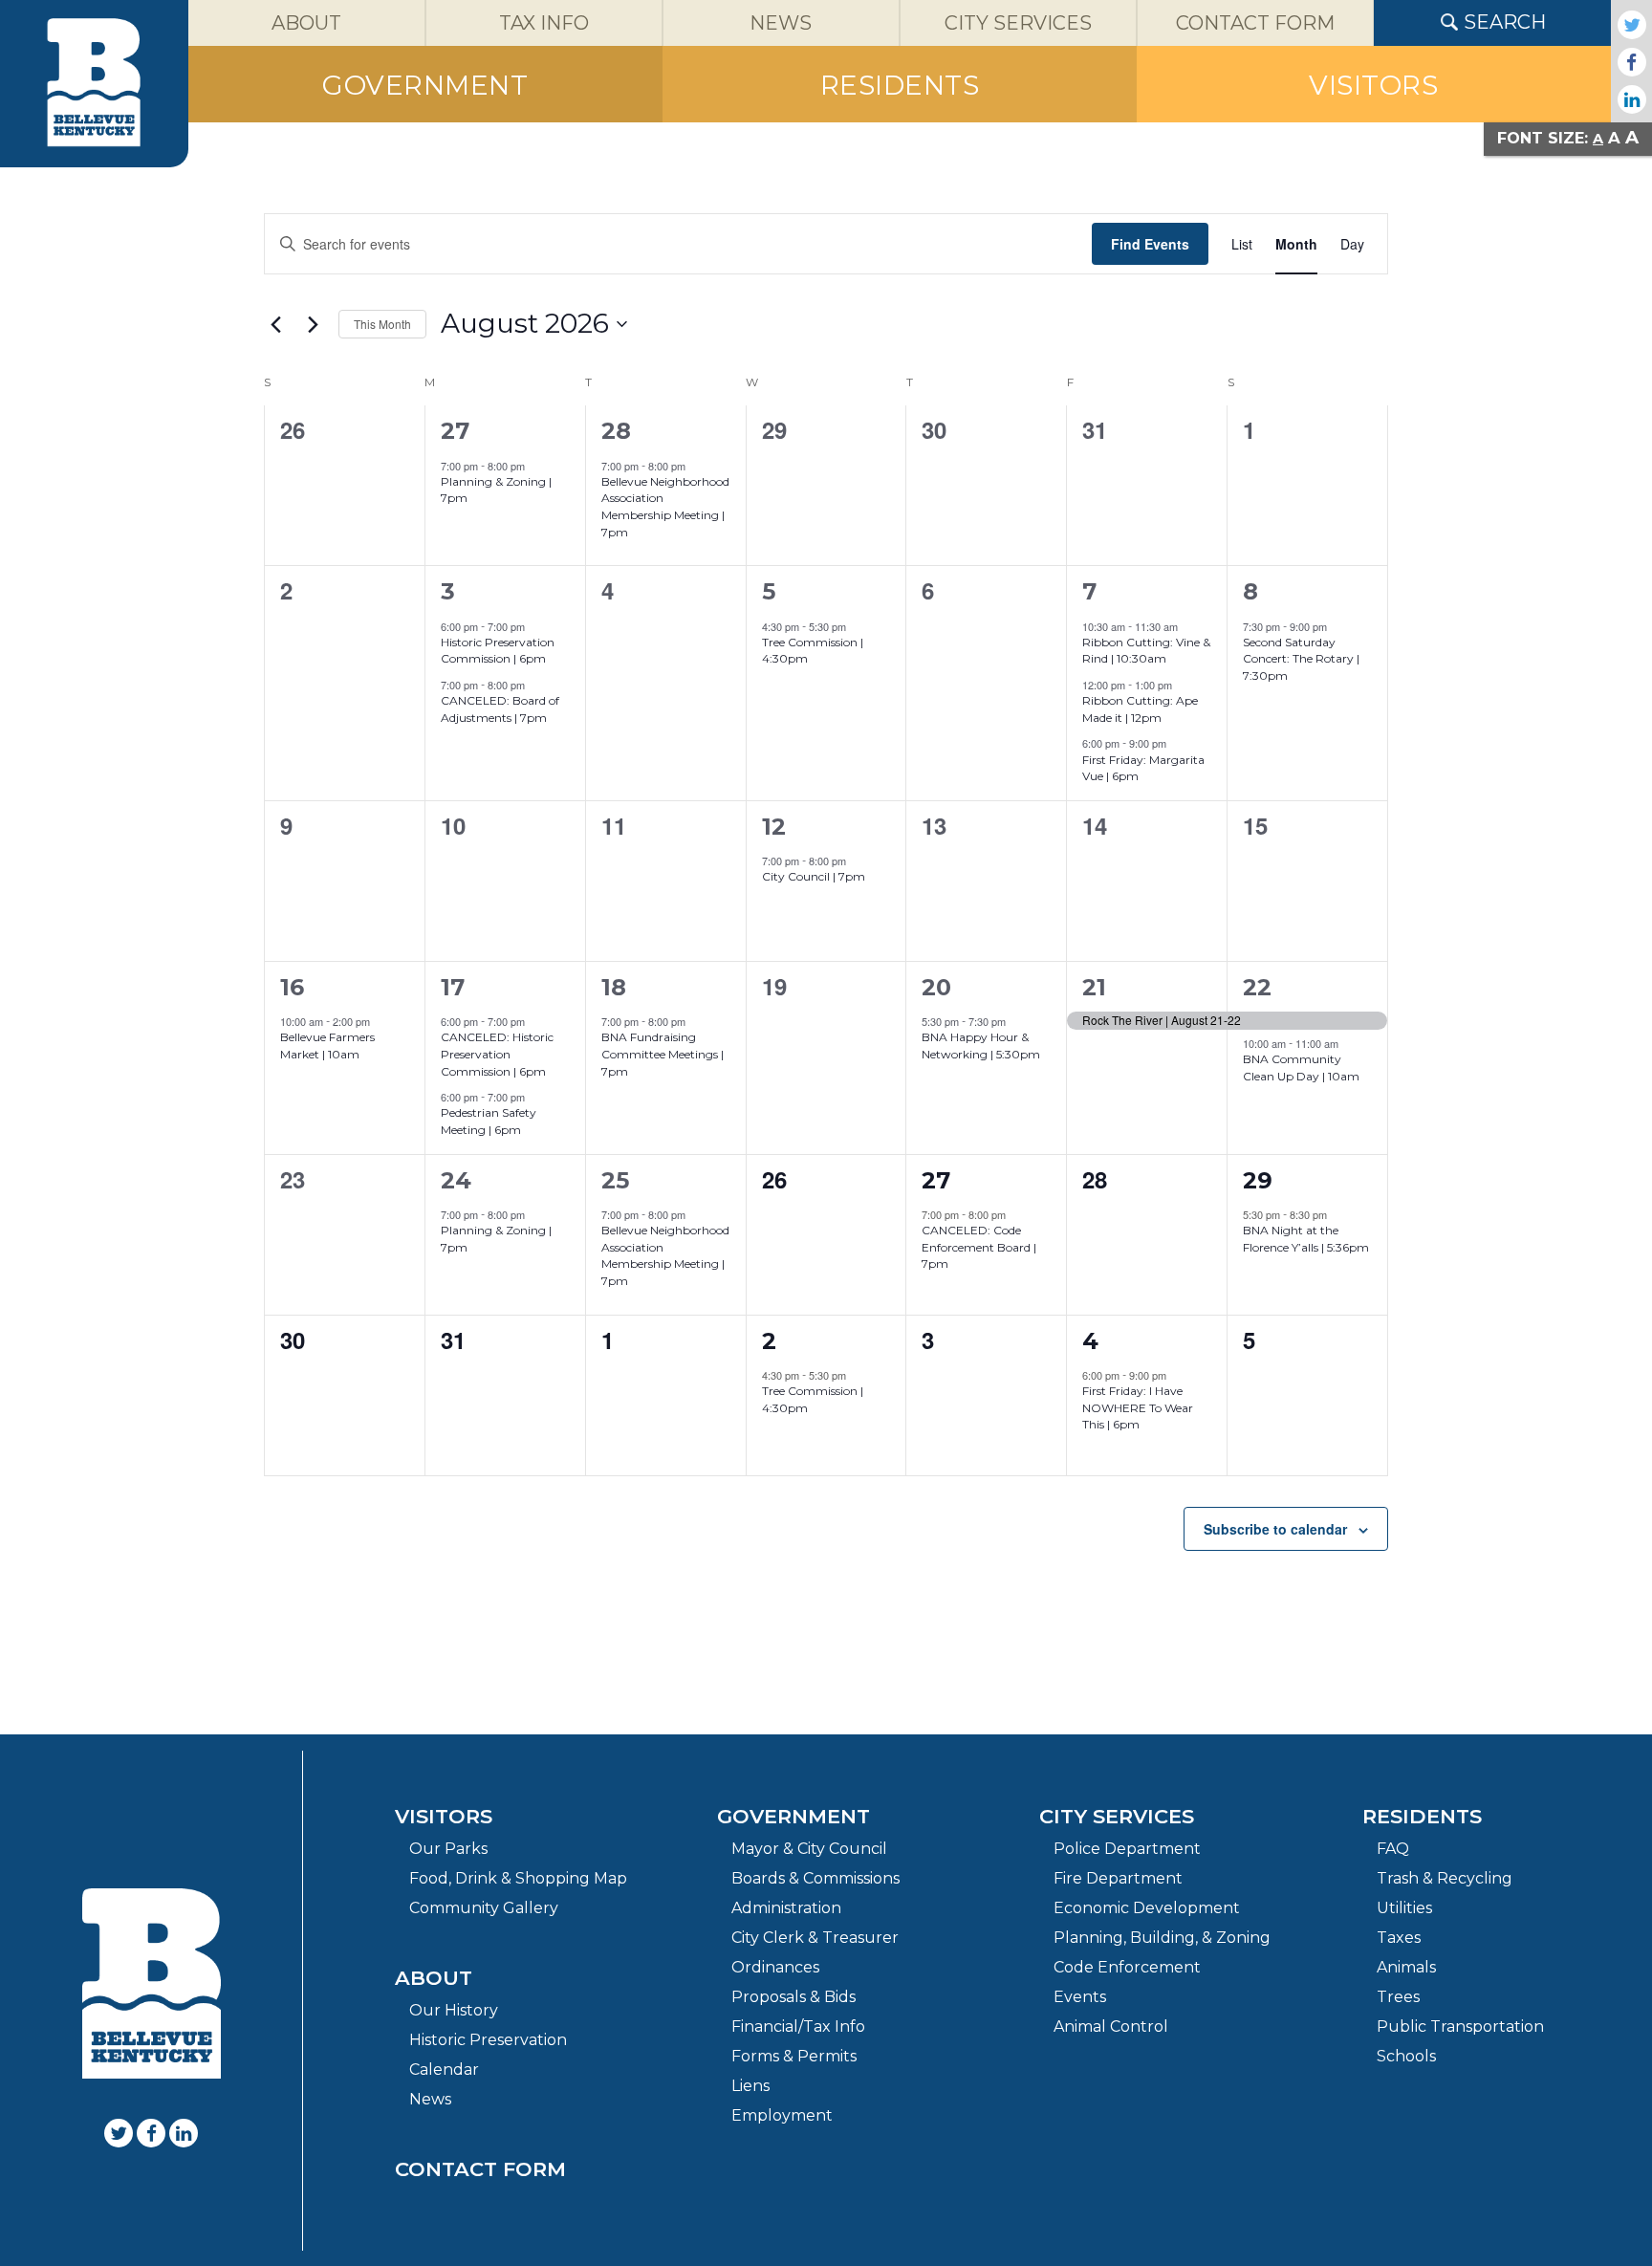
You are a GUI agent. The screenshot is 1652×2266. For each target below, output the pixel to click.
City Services (1117, 1816)
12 (774, 827)
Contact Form (480, 2169)
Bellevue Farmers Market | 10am (327, 1046)
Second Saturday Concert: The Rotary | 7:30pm (1301, 659)
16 (292, 987)
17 (453, 987)
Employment (782, 2115)
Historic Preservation (488, 2040)
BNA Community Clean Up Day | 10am (1301, 1068)
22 (1257, 987)
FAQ (1393, 1849)
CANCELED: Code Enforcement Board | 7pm (979, 1247)
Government (793, 1816)
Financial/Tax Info (798, 2026)
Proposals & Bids (793, 1997)
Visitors (444, 1816)
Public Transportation (1460, 2026)
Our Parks (448, 1849)
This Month (382, 324)
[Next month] (313, 324)
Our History (454, 2010)
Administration (786, 1908)
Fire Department (1118, 1878)
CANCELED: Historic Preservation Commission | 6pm (497, 1054)
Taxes (1399, 1938)
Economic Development (1147, 1908)
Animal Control (1111, 2026)
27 (455, 431)
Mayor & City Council (809, 1849)
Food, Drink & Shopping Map (518, 1878)
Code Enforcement (1127, 1967)
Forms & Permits (794, 2056)
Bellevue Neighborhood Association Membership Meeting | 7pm (665, 507)
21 (1094, 987)
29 (1258, 1180)
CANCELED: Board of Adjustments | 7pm (500, 709)
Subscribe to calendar (1275, 1529)
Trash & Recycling (1445, 1878)
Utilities (1404, 1908)
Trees (1398, 1997)
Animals (1406, 1967)
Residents (1422, 1816)
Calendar (444, 2070)
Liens (750, 2086)
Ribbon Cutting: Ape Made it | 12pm (1140, 709)
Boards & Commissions (815, 1878)
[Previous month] (275, 324)
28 (616, 431)
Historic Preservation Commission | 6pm (498, 651)
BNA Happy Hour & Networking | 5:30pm (981, 1046)
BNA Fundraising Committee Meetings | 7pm (663, 1054)
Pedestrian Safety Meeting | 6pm (489, 1121)
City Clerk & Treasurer (815, 1938)
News (430, 2099)
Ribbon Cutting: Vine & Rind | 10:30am (1146, 651)
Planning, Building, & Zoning (1162, 1938)
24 (456, 1180)
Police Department (1127, 1849)
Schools (1406, 2056)
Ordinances (775, 1967)
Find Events (1150, 244)
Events (1080, 1997)
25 (615, 1180)
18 (614, 987)
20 (936, 987)
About (434, 1978)
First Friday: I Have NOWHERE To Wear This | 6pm (1138, 1407)
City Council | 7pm (814, 876)
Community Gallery (484, 1908)
